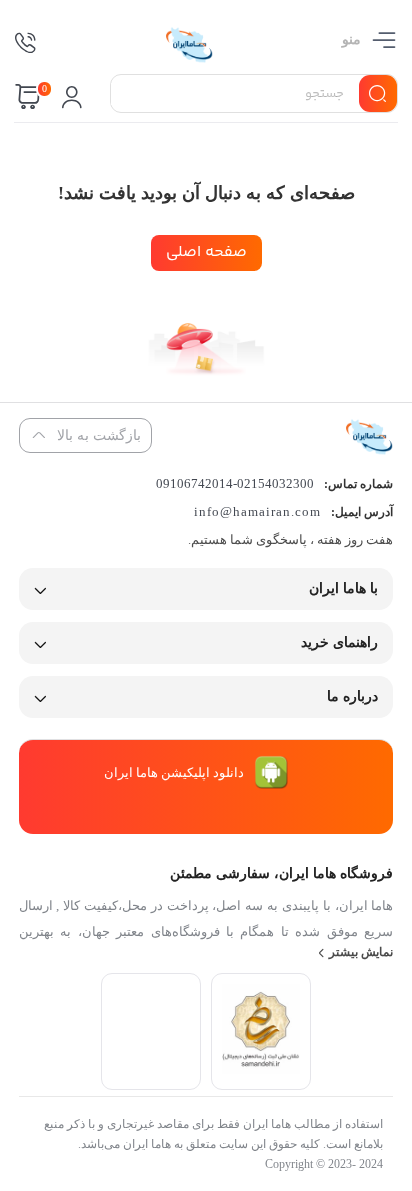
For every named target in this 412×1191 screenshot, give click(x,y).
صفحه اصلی (206, 252)
